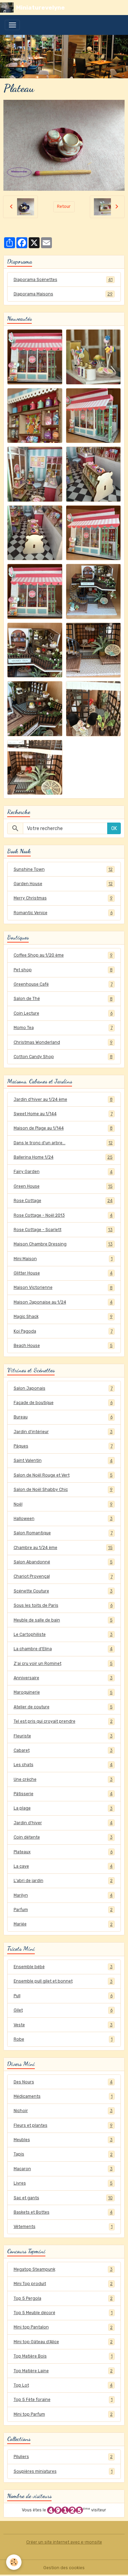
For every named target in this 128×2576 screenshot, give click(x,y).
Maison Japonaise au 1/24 (63, 1302)
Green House (63, 1186)
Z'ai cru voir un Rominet (63, 1664)
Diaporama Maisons (63, 294)
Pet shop (63, 970)
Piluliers (63, 2457)
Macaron (63, 2169)
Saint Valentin (63, 1460)
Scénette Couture (63, 1591)
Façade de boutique (63, 1403)
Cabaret (63, 1750)
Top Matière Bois (63, 2356)
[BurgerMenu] (12, 25)
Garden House (63, 884)
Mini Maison (63, 1259)
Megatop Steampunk (63, 2269)
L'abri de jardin (63, 1881)
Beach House (63, 1346)
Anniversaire (63, 1678)
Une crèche (63, 1779)
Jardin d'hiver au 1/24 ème (63, 1099)
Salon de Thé (63, 999)
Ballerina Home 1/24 (63, 1157)
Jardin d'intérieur (63, 1432)
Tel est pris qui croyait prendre (63, 1721)
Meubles (63, 2140)
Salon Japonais (63, 1388)
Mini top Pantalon (63, 2327)
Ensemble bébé (63, 1967)
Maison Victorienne (63, 1287)
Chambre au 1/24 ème (63, 1548)
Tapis (63, 2154)
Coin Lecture (63, 1013)
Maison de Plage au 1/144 (63, 1128)
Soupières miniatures (63, 2471)
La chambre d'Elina (63, 1649)
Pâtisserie (63, 1794)
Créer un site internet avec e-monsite (64, 2542)
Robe (63, 2039)
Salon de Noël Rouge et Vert (63, 1475)
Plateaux (63, 1852)
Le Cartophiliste (63, 1634)
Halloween (63, 1519)
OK (114, 829)
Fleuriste (63, 1736)
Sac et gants (63, 2198)
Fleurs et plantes (63, 2125)
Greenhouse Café (63, 984)
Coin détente (63, 1837)
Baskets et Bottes (63, 2212)
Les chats (63, 1765)
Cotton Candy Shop (63, 1057)
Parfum (63, 1910)
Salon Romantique (63, 1533)
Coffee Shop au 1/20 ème (63, 955)
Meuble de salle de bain (63, 1620)
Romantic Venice (63, 913)
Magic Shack (63, 1317)
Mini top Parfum (63, 2414)
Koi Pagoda (63, 1331)
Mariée (63, 1924)
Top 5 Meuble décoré (63, 2313)
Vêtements (63, 2227)
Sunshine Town (63, 869)
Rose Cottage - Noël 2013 (63, 1215)
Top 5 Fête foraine (63, 2400)
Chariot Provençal (63, 1576)
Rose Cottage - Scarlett (63, 1230)
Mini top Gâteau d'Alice (63, 2342)
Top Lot (63, 2385)
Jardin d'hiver (63, 1823)
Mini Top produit (63, 2284)
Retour (64, 206)
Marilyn (63, 1895)
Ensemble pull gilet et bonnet (63, 1981)
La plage (63, 1808)
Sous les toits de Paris (63, 1605)
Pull (63, 1996)
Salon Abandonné (63, 1562)
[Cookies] (14, 2562)
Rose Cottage (63, 1201)
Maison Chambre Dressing (63, 1244)
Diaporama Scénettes (63, 280)
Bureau (63, 1417)
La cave (63, 1866)
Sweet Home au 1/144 (63, 1114)
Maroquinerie (63, 1692)
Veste (63, 2025)
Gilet (63, 2010)
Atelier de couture (63, 1707)
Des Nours (63, 2082)
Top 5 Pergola (63, 2298)
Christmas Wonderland (63, 1042)
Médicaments (63, 2096)
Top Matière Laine (63, 2371)
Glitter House (63, 1273)
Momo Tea (63, 1028)
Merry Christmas (63, 898)
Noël (63, 1504)
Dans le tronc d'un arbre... (63, 1143)
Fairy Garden (63, 1172)
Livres (63, 2183)
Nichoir (63, 2111)
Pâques (63, 1446)
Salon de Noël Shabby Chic (63, 1490)
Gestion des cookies (64, 2568)
